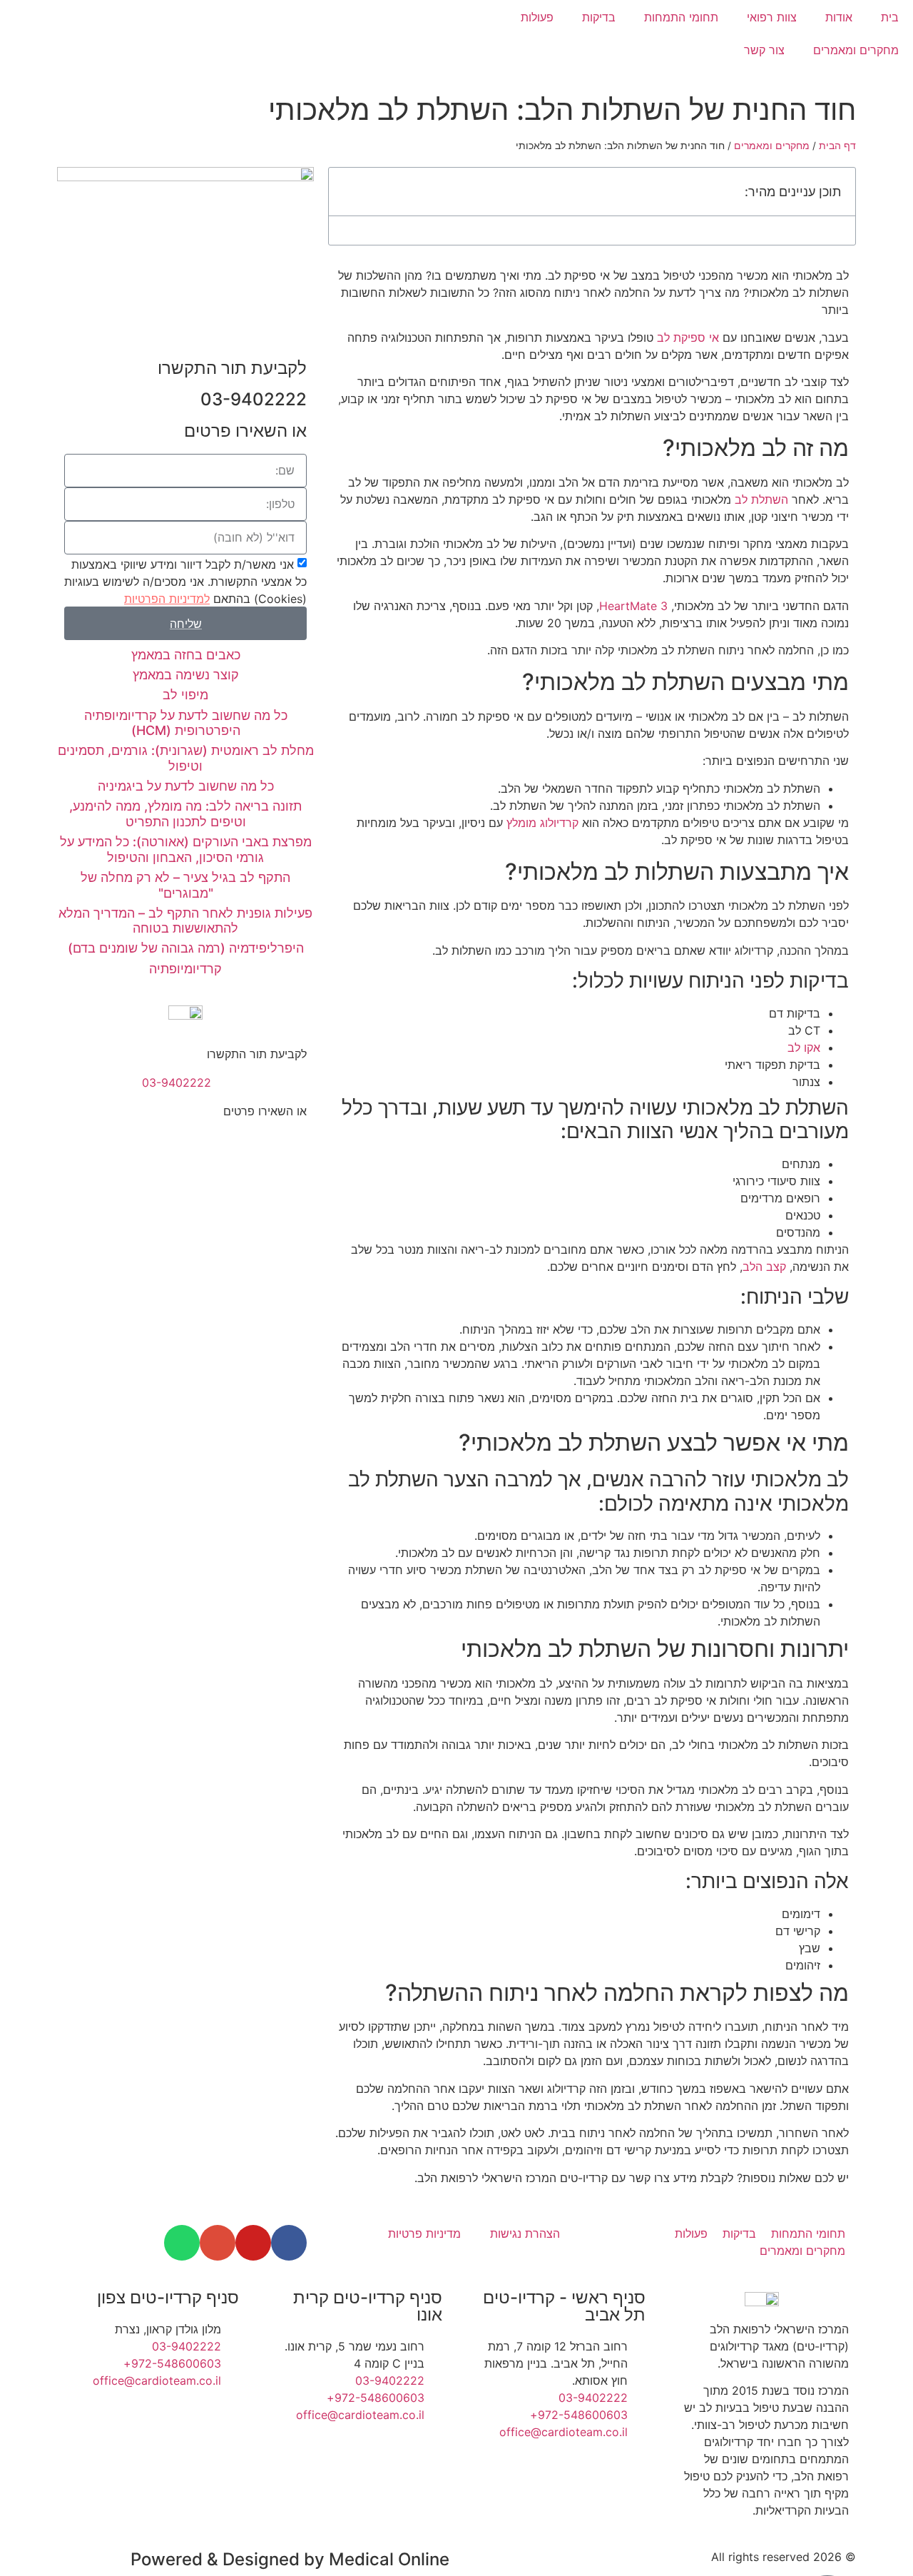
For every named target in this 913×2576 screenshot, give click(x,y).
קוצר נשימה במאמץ (186, 675)
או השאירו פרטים (265, 1111)
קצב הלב (764, 1267)
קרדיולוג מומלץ (542, 823)
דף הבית (837, 146)
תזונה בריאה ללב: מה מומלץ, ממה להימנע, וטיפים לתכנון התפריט (185, 814)
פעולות (537, 17)
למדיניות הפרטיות (167, 599)
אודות (839, 17)
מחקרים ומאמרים (856, 50)
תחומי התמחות (681, 17)
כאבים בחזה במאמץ (186, 655)
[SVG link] (228, 42)
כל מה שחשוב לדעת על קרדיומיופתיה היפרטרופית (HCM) (186, 723)
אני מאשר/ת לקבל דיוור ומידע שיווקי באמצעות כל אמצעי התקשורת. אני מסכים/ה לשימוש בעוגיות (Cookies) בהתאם (185, 582)
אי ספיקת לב (688, 338)
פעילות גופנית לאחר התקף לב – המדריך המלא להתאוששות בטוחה (185, 921)
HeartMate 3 (633, 606)
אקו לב (804, 1048)
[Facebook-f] (289, 2243)
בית (890, 17)
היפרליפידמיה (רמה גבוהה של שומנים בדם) (186, 948)
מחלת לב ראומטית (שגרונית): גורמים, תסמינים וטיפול (186, 758)
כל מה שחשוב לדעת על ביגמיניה (186, 786)
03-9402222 (254, 399)
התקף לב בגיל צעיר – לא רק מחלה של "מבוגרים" (185, 885)
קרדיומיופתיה (185, 969)
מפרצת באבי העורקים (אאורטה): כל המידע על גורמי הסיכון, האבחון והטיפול (186, 850)
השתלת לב (761, 500)
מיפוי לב (185, 695)
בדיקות (599, 17)
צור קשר (764, 50)
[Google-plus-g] (218, 2243)
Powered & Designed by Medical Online (290, 2559)
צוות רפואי (772, 17)
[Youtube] (253, 2243)
